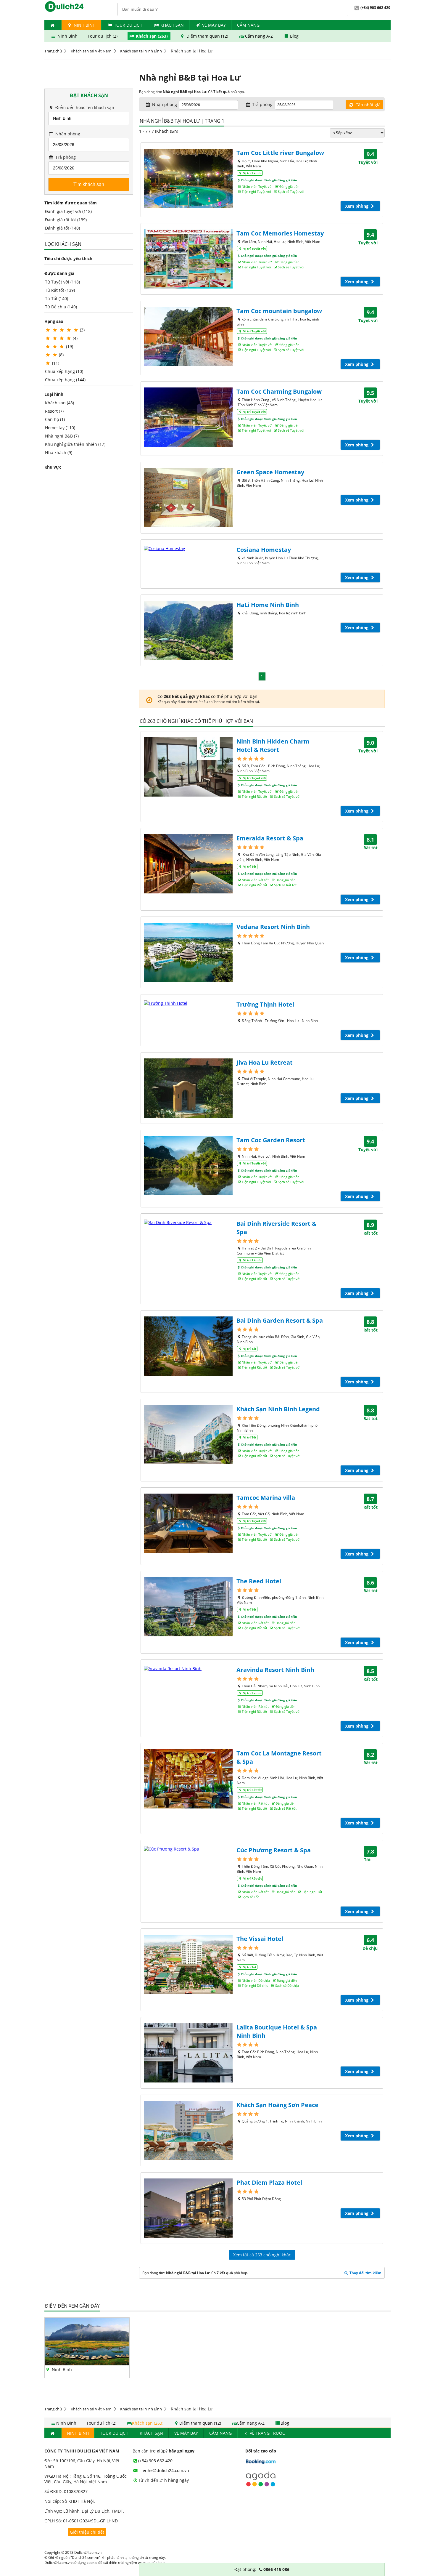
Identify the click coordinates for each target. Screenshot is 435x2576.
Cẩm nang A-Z (259, 36)
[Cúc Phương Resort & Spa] (188, 1849)
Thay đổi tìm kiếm (365, 2273)
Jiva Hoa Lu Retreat (265, 1062)
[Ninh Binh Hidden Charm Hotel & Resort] (188, 767)
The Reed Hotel (259, 1581)
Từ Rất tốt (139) (60, 290)
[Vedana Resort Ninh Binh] (188, 952)
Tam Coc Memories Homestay (280, 233)
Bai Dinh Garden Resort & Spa (280, 1320)
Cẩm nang (248, 25)
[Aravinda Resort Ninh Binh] (188, 1669)
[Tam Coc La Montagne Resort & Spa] (188, 1779)
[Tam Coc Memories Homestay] (188, 259)
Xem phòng (357, 206)
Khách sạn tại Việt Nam (91, 51)
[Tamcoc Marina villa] (188, 1523)
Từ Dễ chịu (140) (61, 307)
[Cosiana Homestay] (188, 548)
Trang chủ (53, 51)
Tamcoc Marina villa (266, 1498)
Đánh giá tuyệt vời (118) (68, 211)
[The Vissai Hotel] (188, 1964)
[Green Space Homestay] (188, 498)
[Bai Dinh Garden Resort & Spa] (188, 1346)
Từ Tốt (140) (57, 298)
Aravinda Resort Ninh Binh (275, 1670)
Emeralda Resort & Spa (270, 838)
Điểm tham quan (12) (207, 36)
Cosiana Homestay (264, 550)
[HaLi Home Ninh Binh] (188, 630)
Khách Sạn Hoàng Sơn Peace (277, 2105)
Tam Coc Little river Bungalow (280, 153)
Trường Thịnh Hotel (265, 1004)
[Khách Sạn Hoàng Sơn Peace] (188, 2130)
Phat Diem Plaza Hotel (269, 2182)
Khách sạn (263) (152, 36)
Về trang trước (267, 2433)
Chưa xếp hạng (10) (64, 371)
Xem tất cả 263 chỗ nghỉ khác (262, 2255)
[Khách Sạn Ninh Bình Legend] (188, 1435)
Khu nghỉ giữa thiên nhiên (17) (75, 444)
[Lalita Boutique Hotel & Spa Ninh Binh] (188, 2053)
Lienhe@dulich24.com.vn (164, 2470)
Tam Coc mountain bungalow (279, 311)
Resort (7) (54, 411)
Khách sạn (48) (59, 403)
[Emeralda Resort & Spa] (188, 864)
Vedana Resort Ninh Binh (273, 927)
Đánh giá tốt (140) (62, 228)
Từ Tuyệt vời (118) (62, 282)
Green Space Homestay (270, 472)
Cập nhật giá (367, 105)
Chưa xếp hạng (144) (65, 380)
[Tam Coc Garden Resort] (188, 1166)
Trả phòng (65, 157)
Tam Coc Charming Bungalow (279, 391)
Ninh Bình (84, 25)
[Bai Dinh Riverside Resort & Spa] (188, 1222)
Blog (294, 36)
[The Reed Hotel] (188, 1607)
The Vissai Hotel (260, 1939)
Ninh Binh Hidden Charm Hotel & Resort (273, 745)
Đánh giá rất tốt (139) (66, 220)
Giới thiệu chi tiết (87, 2532)
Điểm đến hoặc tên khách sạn (84, 107)
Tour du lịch (128, 25)
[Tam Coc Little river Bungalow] (188, 178)
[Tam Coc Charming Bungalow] (188, 417)
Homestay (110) (60, 428)
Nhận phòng (67, 134)
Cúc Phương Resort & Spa (274, 1850)
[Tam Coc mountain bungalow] (188, 337)
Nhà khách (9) (59, 452)
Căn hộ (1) (55, 419)
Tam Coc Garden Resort (271, 1140)
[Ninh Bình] (87, 2364)
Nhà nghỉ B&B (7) (62, 436)
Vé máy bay (214, 25)
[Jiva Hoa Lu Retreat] (188, 1088)
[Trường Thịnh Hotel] (188, 1003)
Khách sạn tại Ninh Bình (141, 51)
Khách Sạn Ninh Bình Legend (278, 1409)
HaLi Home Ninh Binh (268, 605)
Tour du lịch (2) (103, 36)
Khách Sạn (172, 25)
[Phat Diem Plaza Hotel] (188, 2208)
